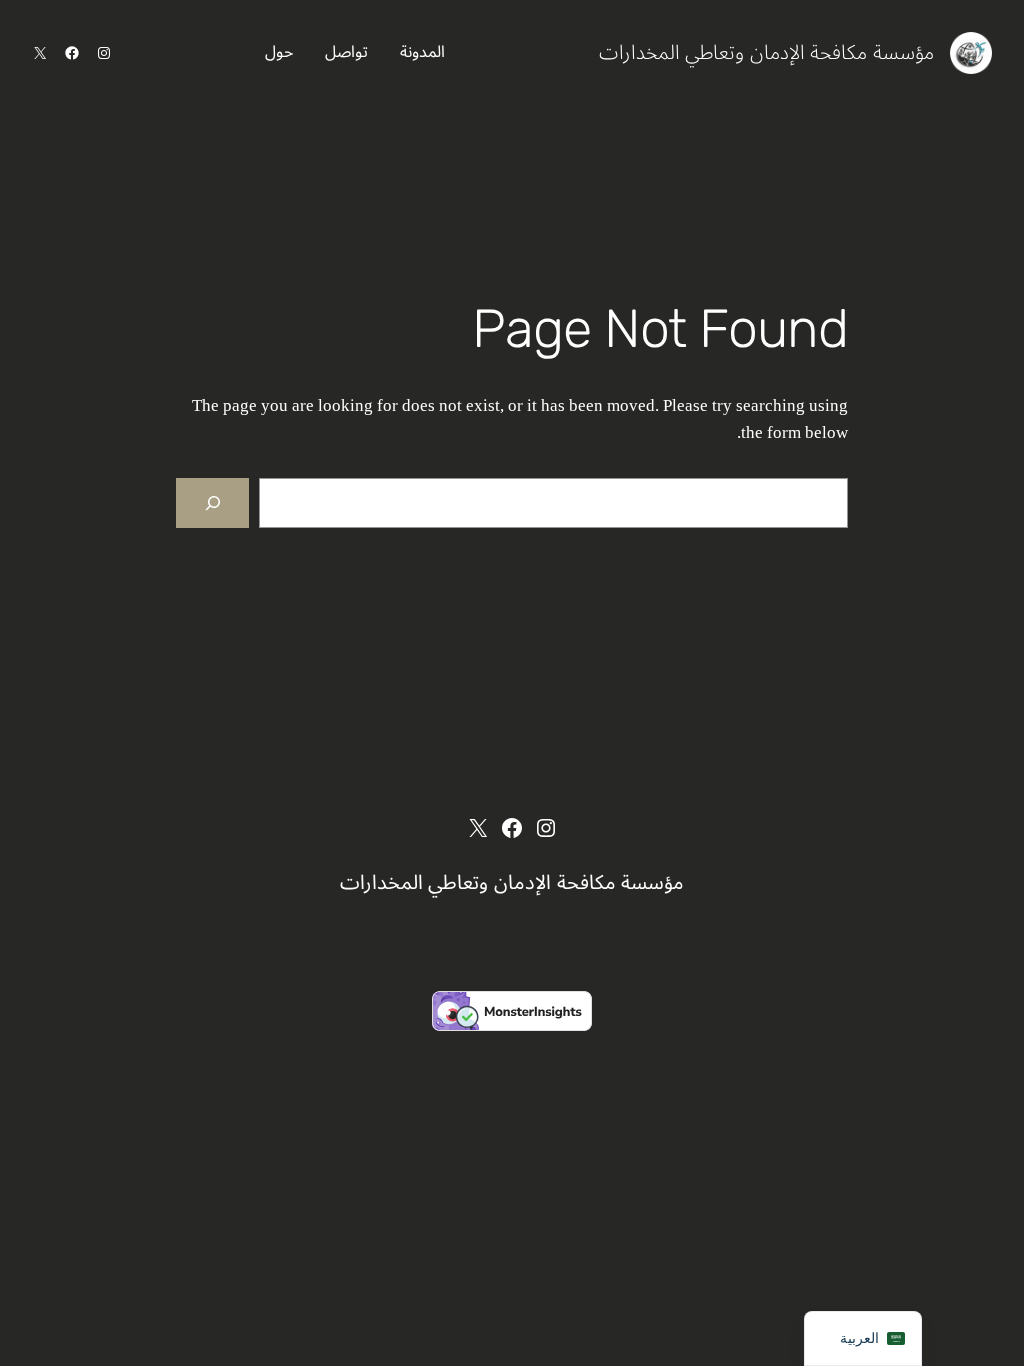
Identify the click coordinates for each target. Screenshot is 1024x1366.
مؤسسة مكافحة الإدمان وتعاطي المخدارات (766, 53)
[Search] (212, 503)
